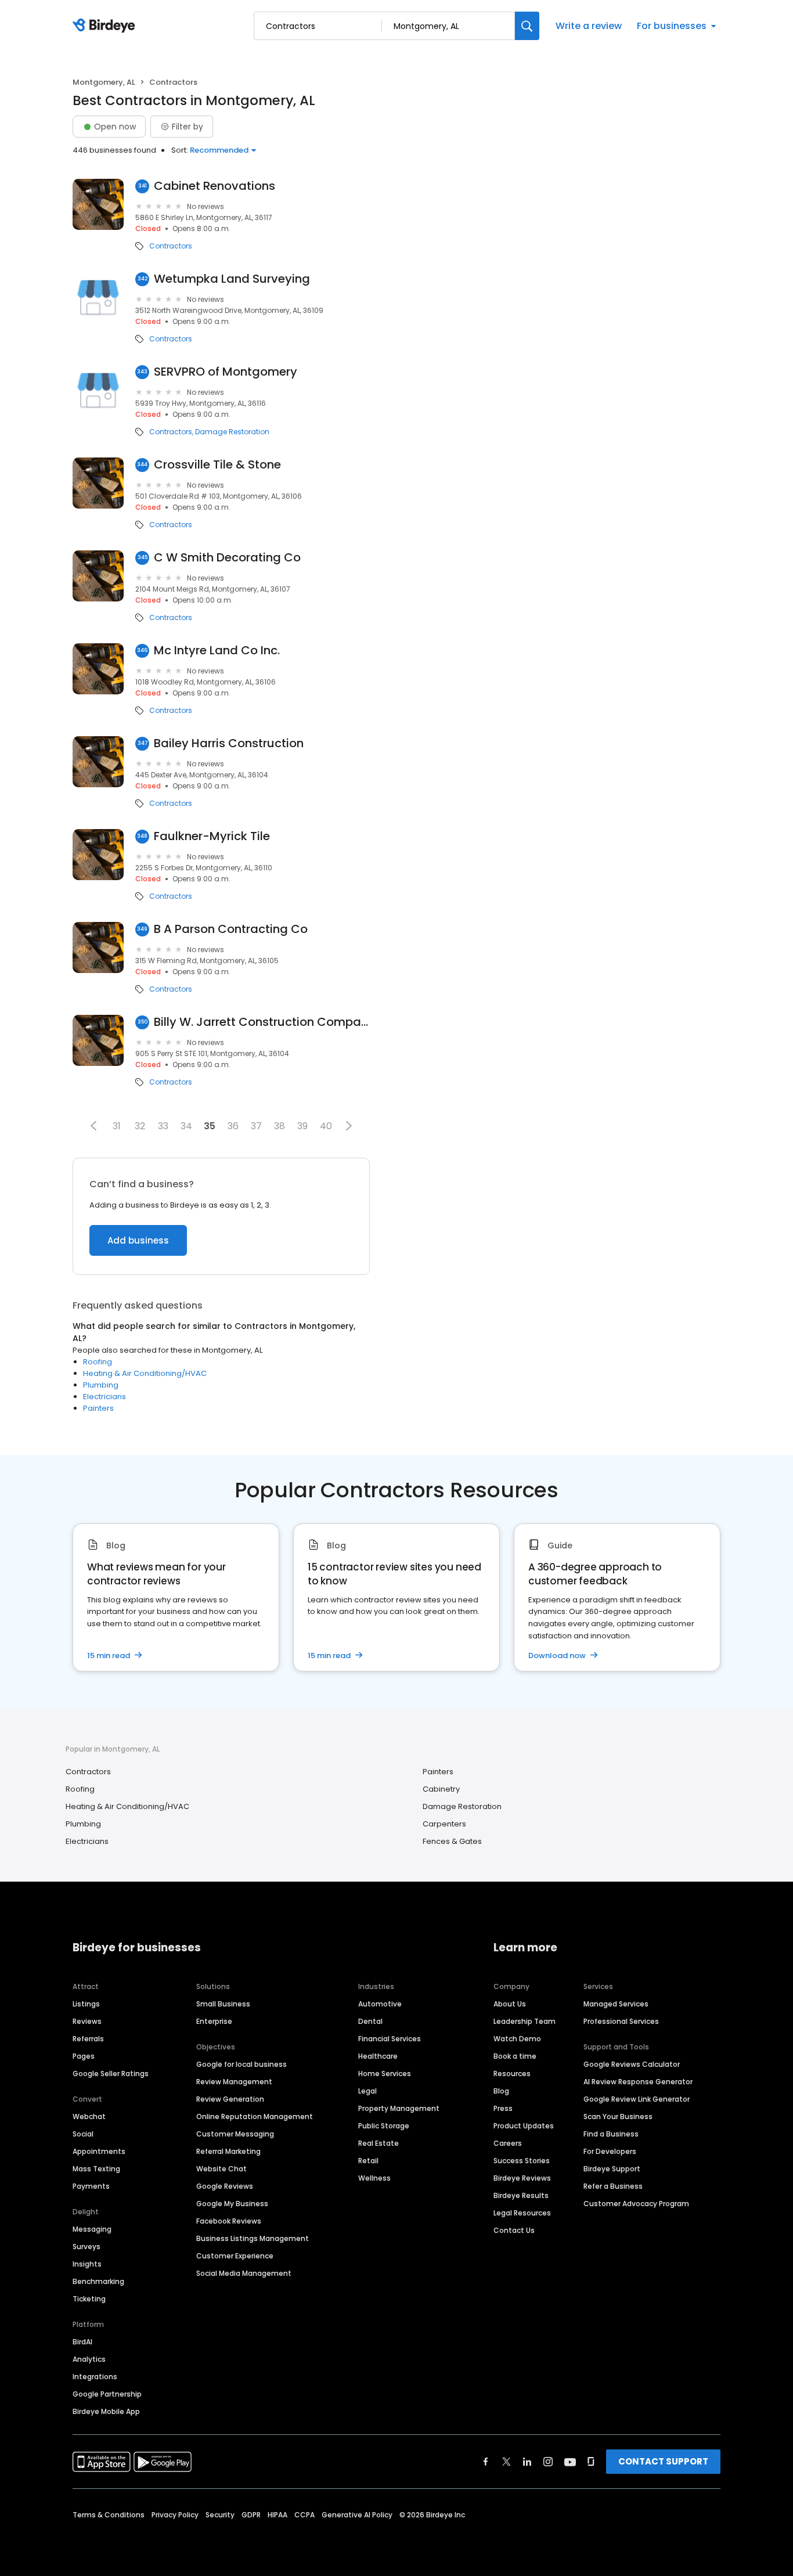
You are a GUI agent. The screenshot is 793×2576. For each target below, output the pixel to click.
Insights (87, 2264)
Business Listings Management (253, 2238)
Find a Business (611, 2134)
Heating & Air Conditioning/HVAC (145, 1373)
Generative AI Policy (357, 2515)
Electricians (104, 1397)
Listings (86, 2004)
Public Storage (384, 2126)
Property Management (399, 2108)
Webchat (89, 2116)
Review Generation (230, 2099)
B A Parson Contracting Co (231, 929)
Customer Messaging (235, 2134)
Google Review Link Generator (637, 2099)
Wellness (374, 2178)
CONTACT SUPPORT (663, 2461)
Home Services (385, 2074)
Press (503, 2108)
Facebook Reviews (229, 2221)
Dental (370, 2021)
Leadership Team (525, 2021)
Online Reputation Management (255, 2116)
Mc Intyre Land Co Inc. (217, 651)
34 (186, 1126)
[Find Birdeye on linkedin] (527, 2462)
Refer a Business (613, 2186)
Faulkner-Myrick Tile (212, 836)
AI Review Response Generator (638, 2082)
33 (163, 1126)
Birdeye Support (612, 2169)
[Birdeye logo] (106, 26)
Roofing (98, 1362)
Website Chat (221, 2169)
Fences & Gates (452, 1841)
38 (280, 1126)
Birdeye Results (521, 2195)
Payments (91, 2186)
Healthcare (378, 2056)
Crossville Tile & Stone (217, 465)
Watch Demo (517, 2039)
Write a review (589, 26)
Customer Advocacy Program (636, 2204)
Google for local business (241, 2064)
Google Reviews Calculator (632, 2064)
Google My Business (232, 2204)
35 (210, 1126)
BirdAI (82, 2342)
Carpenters (444, 1824)
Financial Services (390, 2039)
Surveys (86, 2247)
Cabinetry (441, 1789)
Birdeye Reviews (522, 2178)
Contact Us (514, 2230)
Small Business (223, 2004)
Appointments (99, 2151)
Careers (508, 2143)
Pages (84, 2056)
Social (83, 2134)
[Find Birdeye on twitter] (507, 2462)
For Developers (610, 2151)
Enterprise (214, 2021)
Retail (368, 2161)
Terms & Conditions (109, 2515)
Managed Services (616, 2004)
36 (233, 1126)
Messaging (92, 2229)
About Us (510, 2004)
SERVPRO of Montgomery (226, 372)
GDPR (251, 2515)
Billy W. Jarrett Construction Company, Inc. (262, 1022)
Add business (138, 1240)
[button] (93, 1126)
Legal (367, 2091)
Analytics (89, 2359)
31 (117, 1126)
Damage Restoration (232, 432)
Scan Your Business (618, 2116)
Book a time (515, 2056)
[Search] (527, 26)
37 (256, 1126)
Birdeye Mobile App (106, 2411)
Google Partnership (107, 2394)
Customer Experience (235, 2256)
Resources (512, 2074)
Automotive (380, 2004)
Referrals (88, 2039)
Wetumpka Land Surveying (232, 279)
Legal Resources (522, 2213)
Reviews (87, 2021)
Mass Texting (96, 2169)
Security (220, 2515)
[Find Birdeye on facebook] (486, 2462)
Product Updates (524, 2126)
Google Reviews (225, 2186)
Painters (98, 1408)
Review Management (234, 2082)
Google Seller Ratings (111, 2074)
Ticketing (89, 2299)
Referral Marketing (228, 2151)
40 (326, 1126)
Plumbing (101, 1385)
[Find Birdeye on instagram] (548, 2462)
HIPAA (277, 2515)
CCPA (304, 2515)
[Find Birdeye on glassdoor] (591, 2462)
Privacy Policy (175, 2515)
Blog (501, 2091)
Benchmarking (98, 2281)
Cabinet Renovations (215, 186)
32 (140, 1126)
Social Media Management (244, 2273)
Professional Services (621, 2021)
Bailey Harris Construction (229, 743)
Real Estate (379, 2143)
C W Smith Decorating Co (227, 558)
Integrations (95, 2377)
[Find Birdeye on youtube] (570, 2462)
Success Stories (522, 2161)
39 (302, 1126)
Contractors (171, 246)
